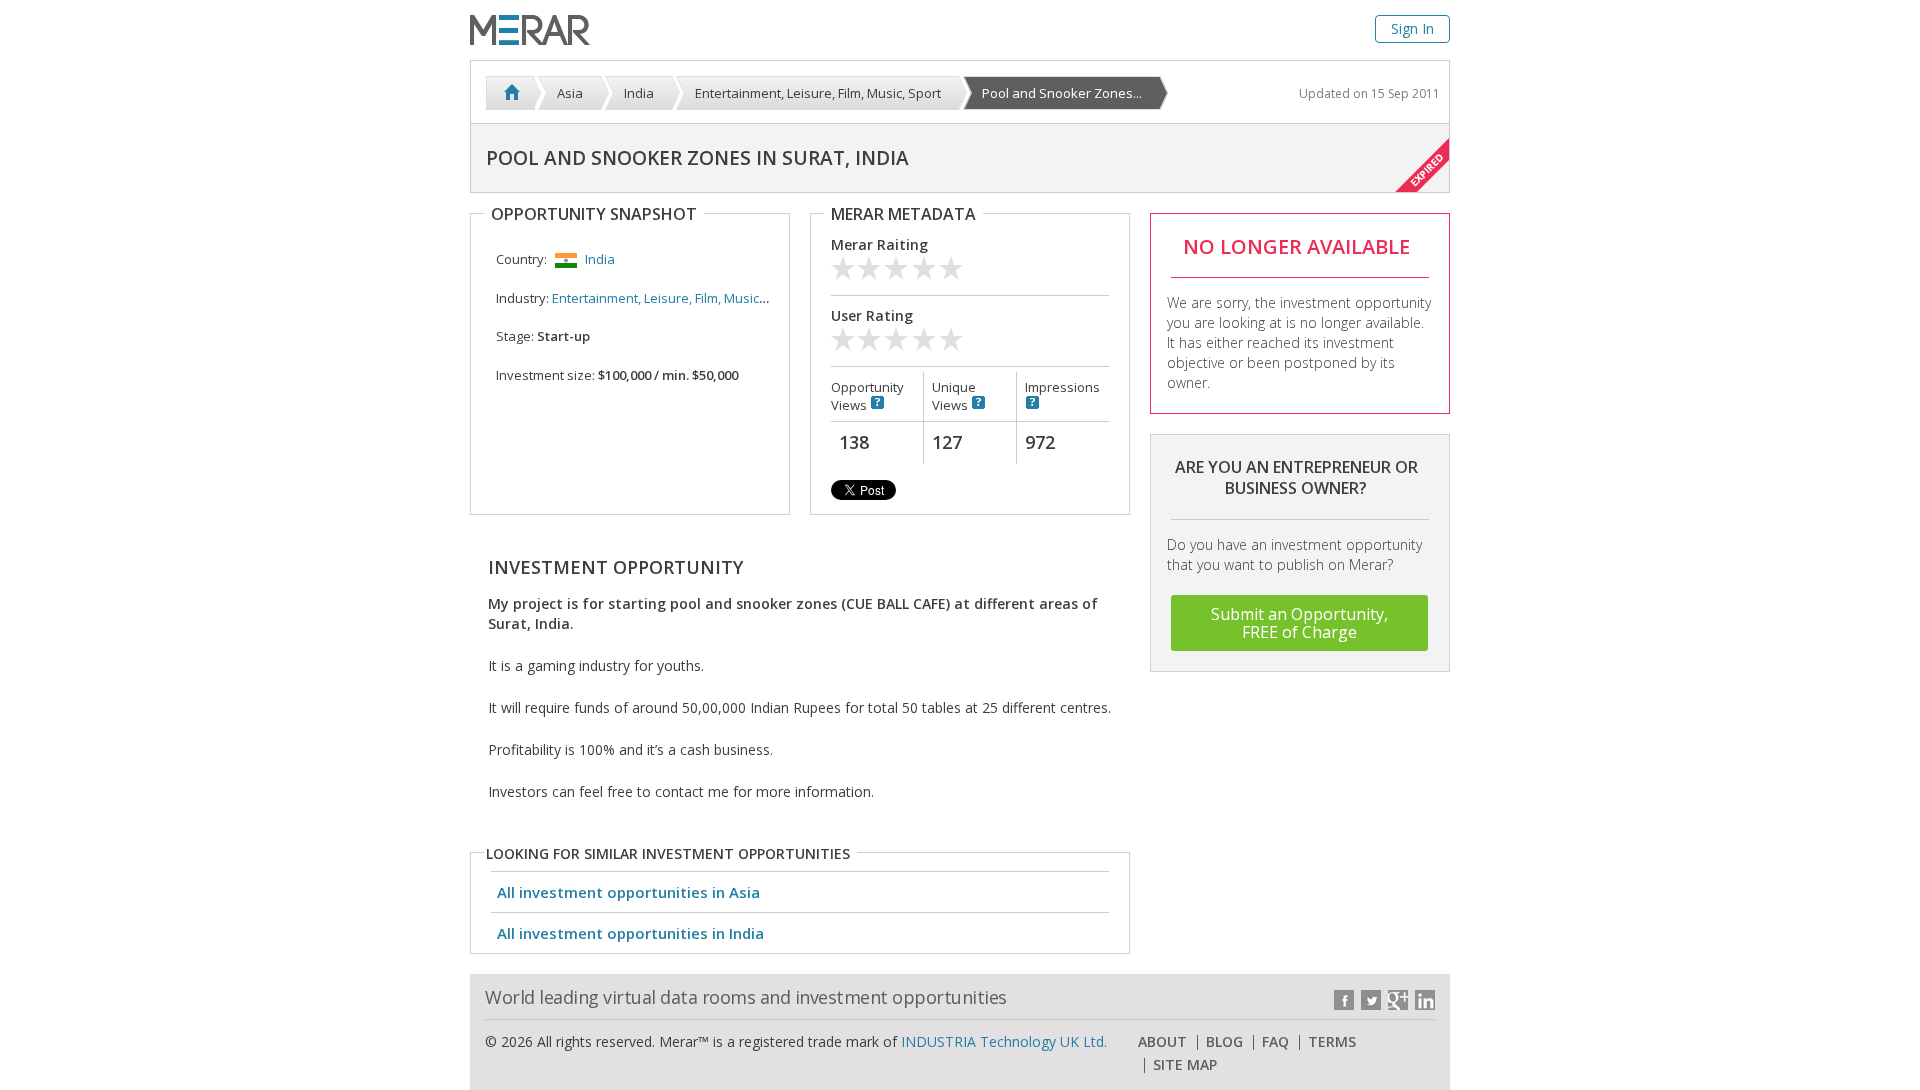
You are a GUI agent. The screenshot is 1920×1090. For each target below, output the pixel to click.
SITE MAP (1185, 1065)
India (600, 259)
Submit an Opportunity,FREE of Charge (1299, 623)
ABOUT (1162, 1042)
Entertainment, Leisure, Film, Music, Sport (675, 298)
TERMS (1332, 1042)
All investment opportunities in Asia (628, 892)
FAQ (1275, 1042)
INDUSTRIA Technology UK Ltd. (1004, 1041)
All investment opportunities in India (630, 933)
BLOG (1224, 1042)
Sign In (1412, 28)
